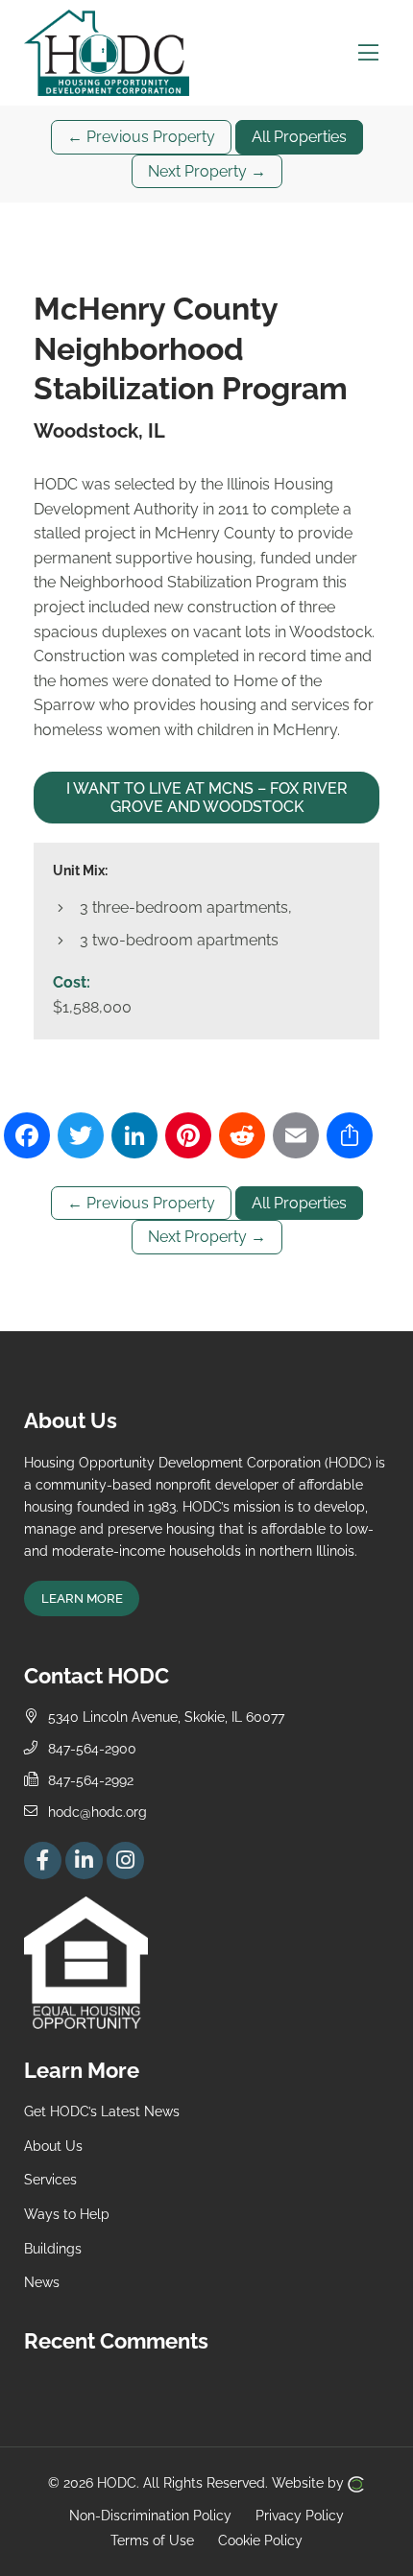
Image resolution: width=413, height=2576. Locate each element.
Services (50, 2179)
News (42, 2282)
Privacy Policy (300, 2515)
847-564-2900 (92, 1748)
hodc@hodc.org (97, 1812)
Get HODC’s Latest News (102, 2111)
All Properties (299, 137)
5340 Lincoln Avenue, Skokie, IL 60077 (166, 1717)
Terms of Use (152, 2540)
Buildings (53, 2248)
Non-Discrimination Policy (150, 2515)
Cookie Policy (260, 2540)
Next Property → (207, 171)
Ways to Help (67, 2214)
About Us (53, 2146)
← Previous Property (141, 137)
